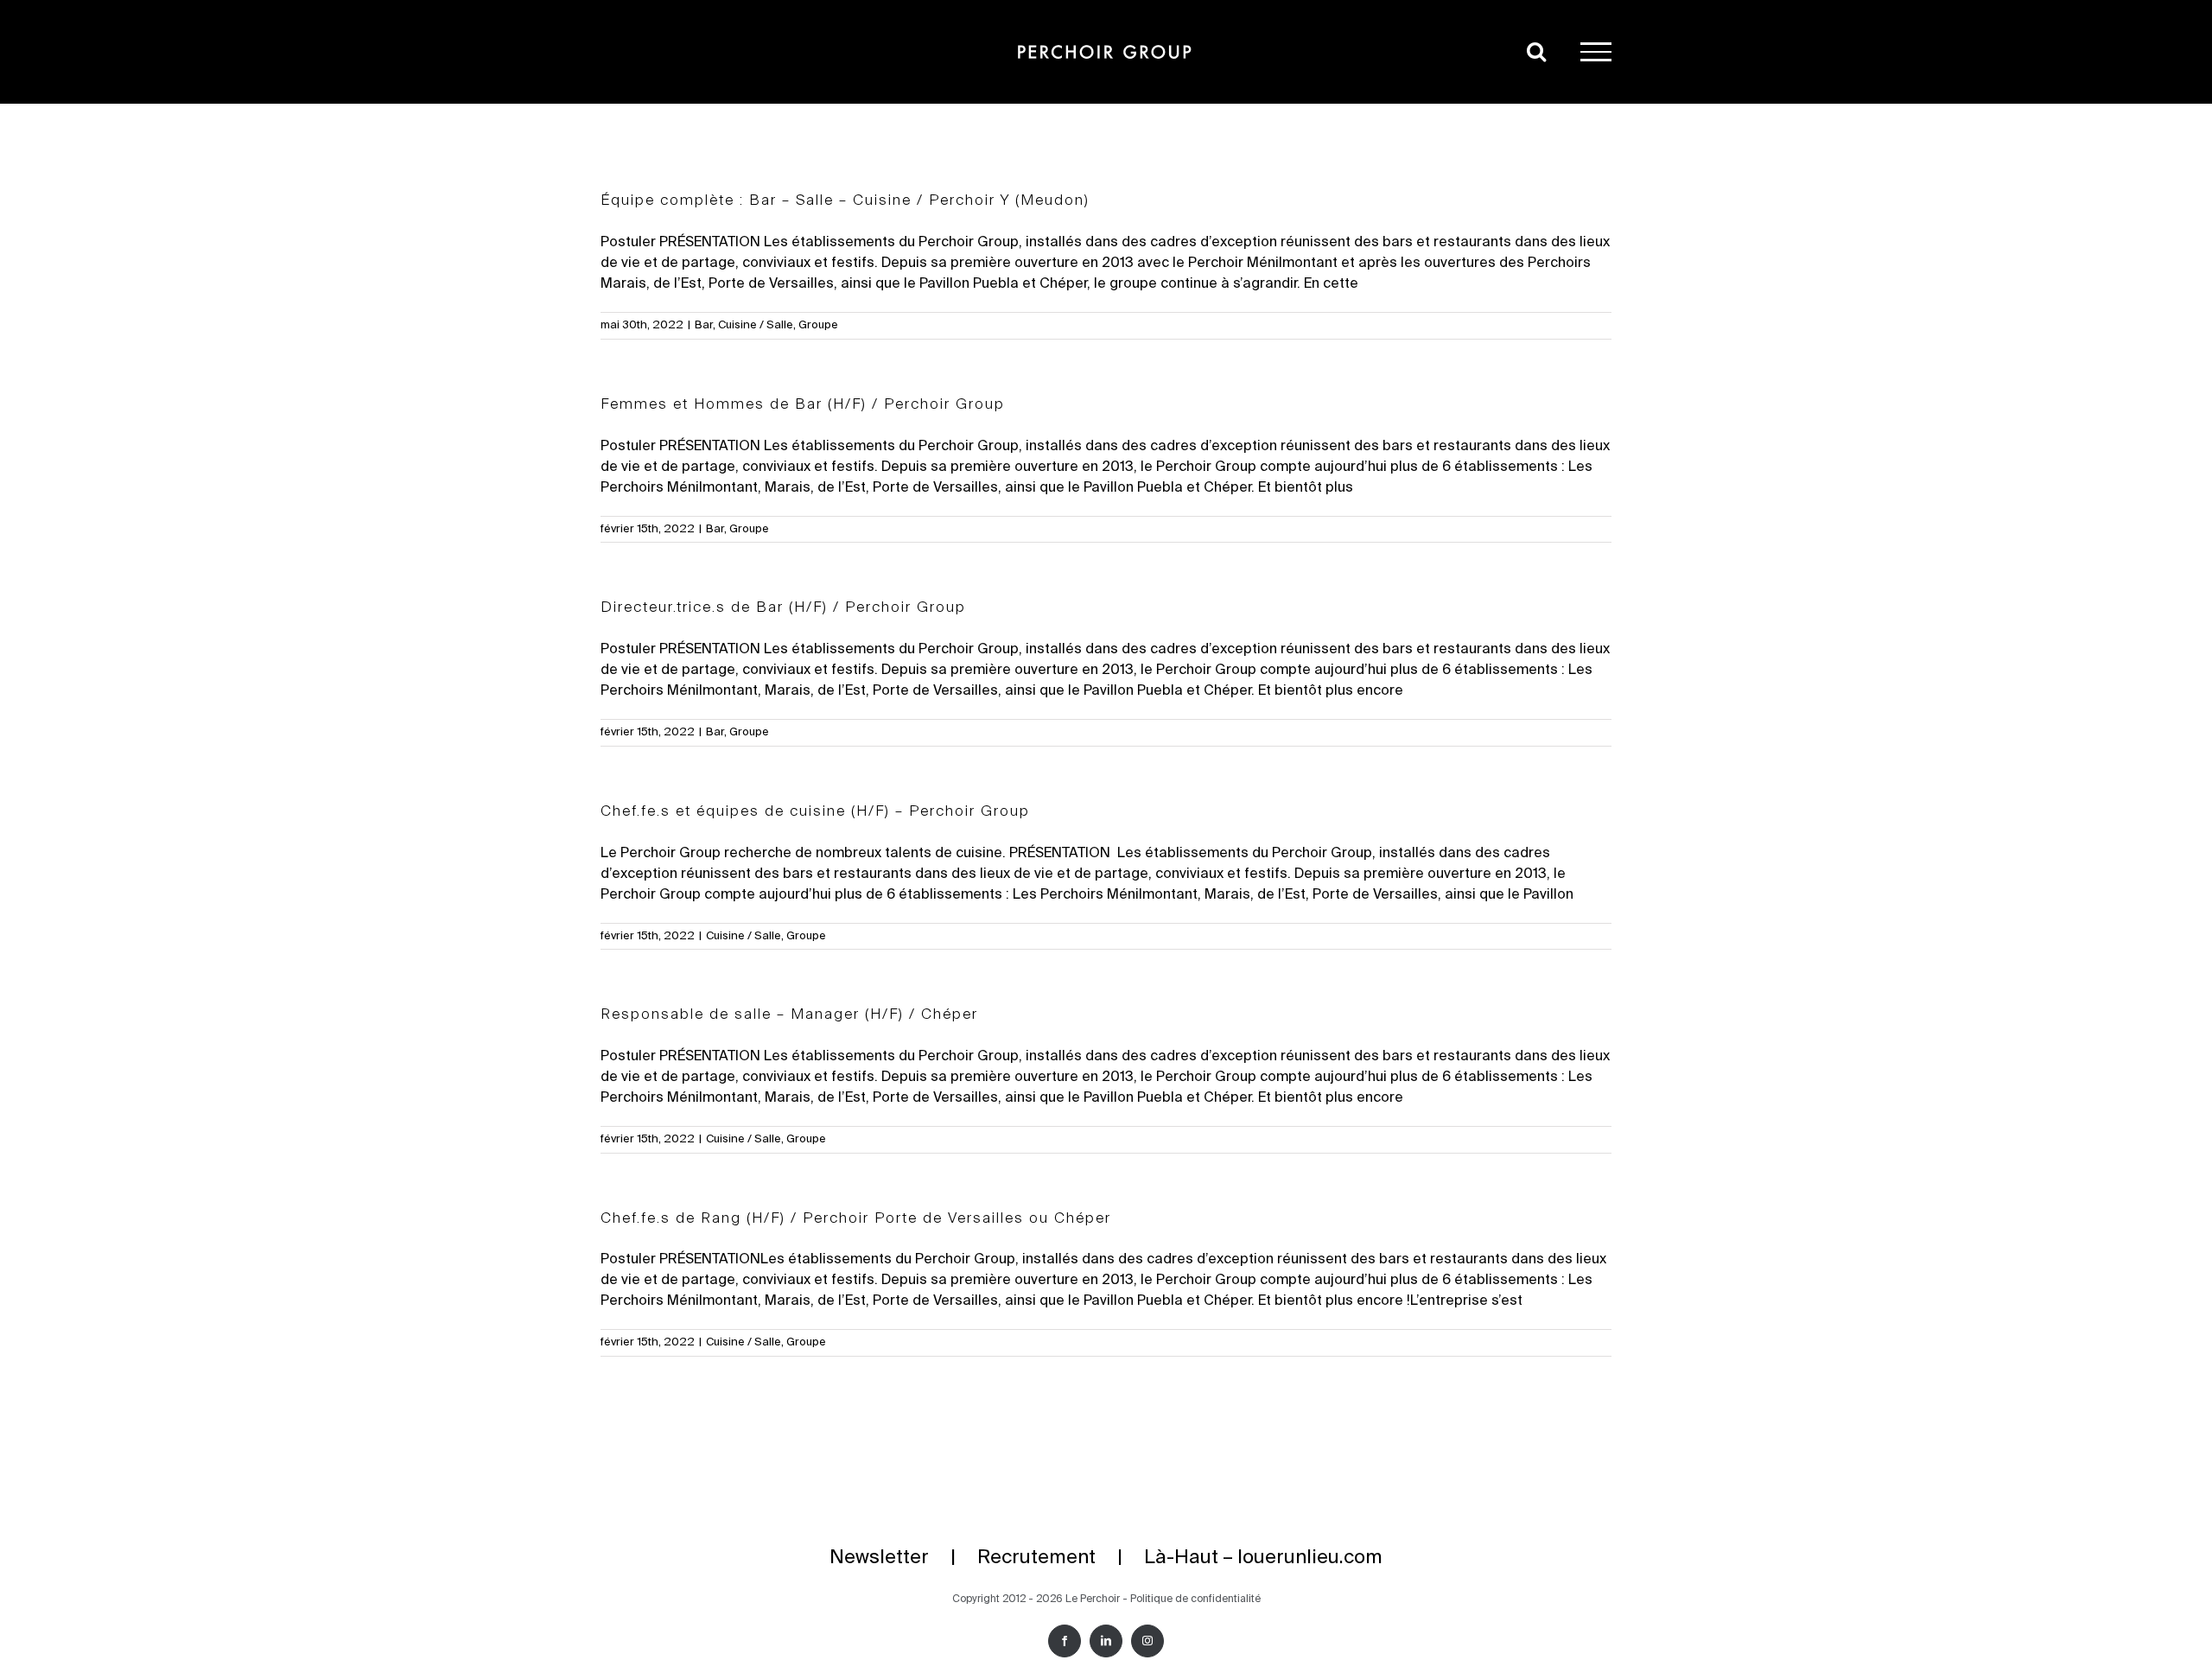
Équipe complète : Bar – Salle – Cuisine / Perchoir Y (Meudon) (845, 201)
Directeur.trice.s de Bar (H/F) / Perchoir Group (783, 608)
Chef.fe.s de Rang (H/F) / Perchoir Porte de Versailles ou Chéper (856, 1219)
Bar (704, 325)
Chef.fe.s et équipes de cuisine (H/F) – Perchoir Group (815, 812)
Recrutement (1036, 1558)
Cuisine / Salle (756, 325)
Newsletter (879, 1558)
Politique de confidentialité (1195, 1600)
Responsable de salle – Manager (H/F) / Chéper (789, 1015)
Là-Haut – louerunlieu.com (1263, 1558)
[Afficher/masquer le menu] (1596, 52)
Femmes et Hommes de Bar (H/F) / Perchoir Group (803, 405)
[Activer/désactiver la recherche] (1536, 51)
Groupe (818, 325)
